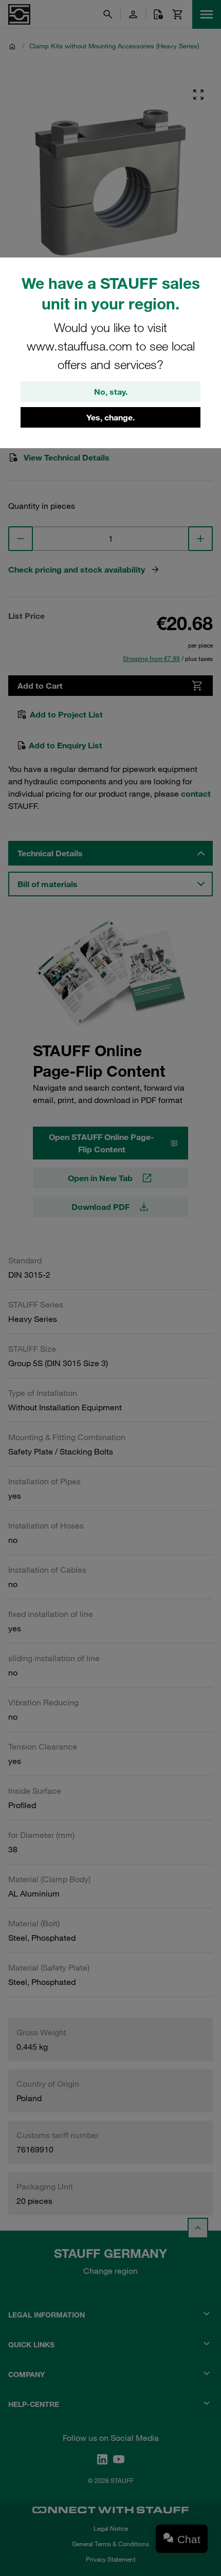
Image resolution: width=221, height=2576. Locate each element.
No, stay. (111, 392)
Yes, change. (110, 417)
